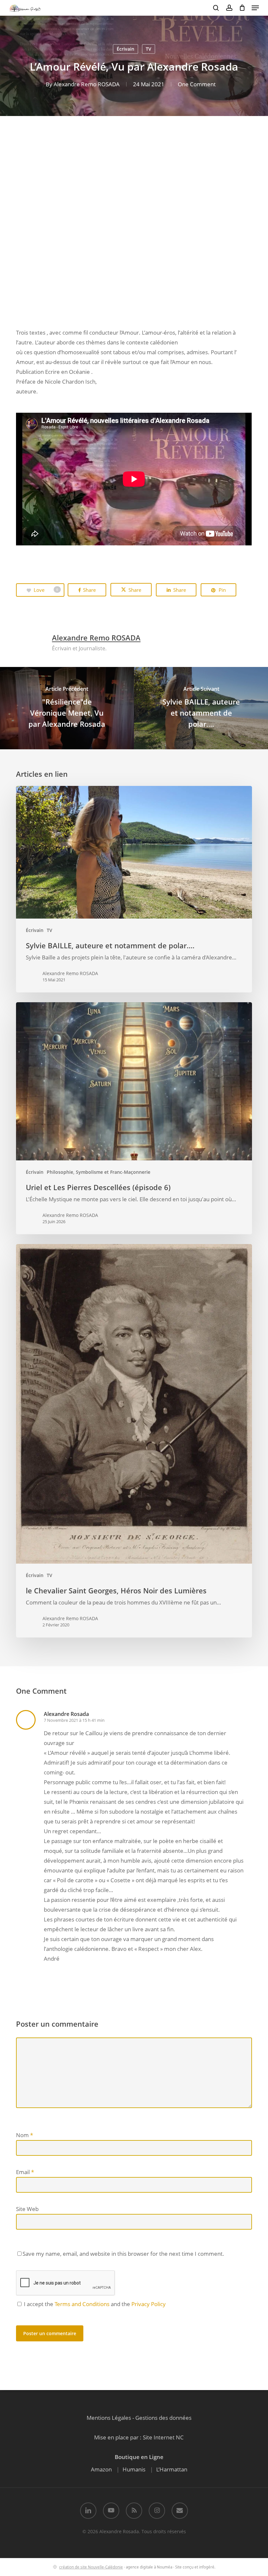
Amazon (101, 2469)
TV (149, 49)
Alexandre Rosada (66, 1714)
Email (25, 2172)
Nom (25, 2135)
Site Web (27, 2209)
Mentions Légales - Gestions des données (139, 2418)
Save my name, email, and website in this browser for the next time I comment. (123, 2254)
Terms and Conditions (82, 2304)
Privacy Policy (149, 2304)
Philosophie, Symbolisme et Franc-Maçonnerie (99, 1172)
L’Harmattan (172, 2469)
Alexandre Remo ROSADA (87, 84)
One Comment (197, 84)
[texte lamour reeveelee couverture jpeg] (197, 279)
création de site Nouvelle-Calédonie (91, 2567)
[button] (255, 8)
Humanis (134, 2469)
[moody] (74, 192)
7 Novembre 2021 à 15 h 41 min (74, 1720)
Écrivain (126, 49)
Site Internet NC (163, 2437)
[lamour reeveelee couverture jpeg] (74, 279)
